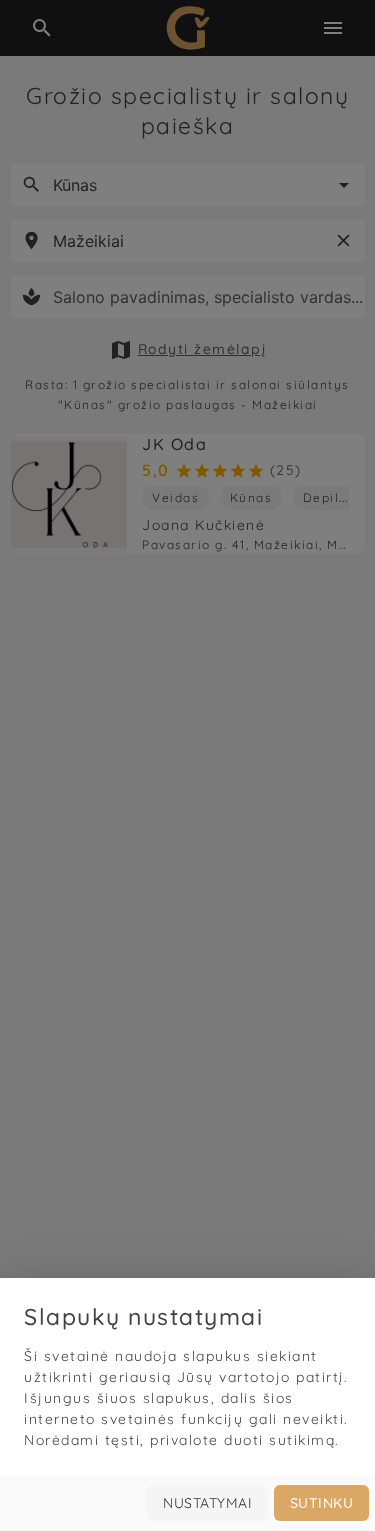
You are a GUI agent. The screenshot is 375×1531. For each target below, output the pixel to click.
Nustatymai (207, 1503)
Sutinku (322, 1503)
